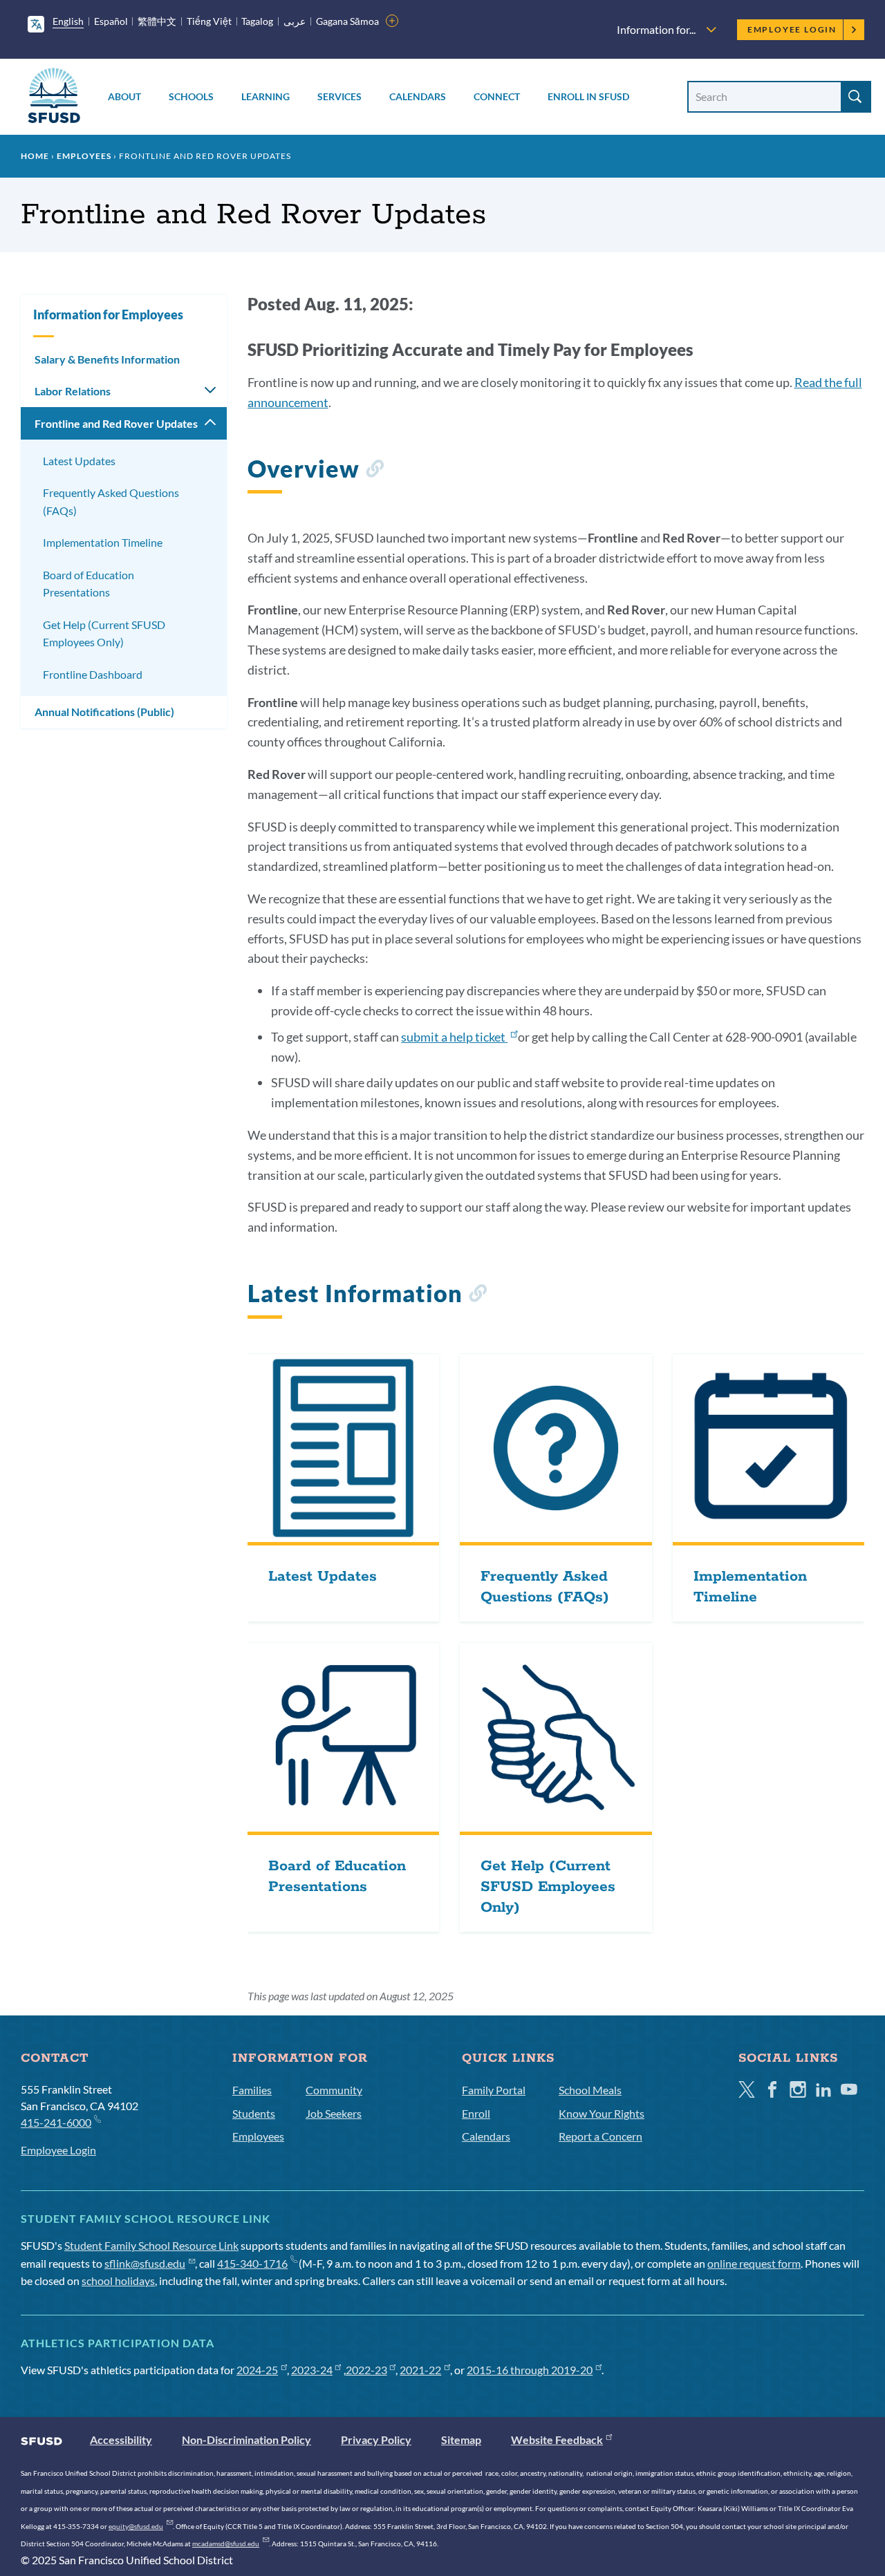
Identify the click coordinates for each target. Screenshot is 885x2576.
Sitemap (461, 2439)
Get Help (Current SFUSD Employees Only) (104, 633)
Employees (84, 156)
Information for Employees (108, 314)
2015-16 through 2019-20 (530, 2370)
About (124, 96)
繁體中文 (157, 21)
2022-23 (366, 2370)
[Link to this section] (374, 471)
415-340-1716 (252, 2263)
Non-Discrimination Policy (246, 2439)
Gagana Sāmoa (347, 21)
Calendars (418, 96)
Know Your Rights (602, 2113)
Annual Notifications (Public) (104, 712)
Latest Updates (79, 461)
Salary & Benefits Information (107, 359)
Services (339, 96)
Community (334, 2090)
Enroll (476, 2113)
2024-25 (257, 2370)
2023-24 (312, 2370)
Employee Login (792, 29)
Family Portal (494, 2090)
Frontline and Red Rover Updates (116, 423)
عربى (295, 21)
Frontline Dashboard (93, 674)
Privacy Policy (376, 2439)
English (68, 21)
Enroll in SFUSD (588, 96)
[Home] (54, 98)
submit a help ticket (454, 1037)
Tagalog (257, 21)
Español (111, 21)
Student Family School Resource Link (151, 2245)
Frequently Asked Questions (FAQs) (111, 501)
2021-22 (420, 2370)
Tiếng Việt (209, 21)
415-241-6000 (56, 2122)
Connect (497, 96)
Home (35, 156)
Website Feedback (557, 2439)
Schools (191, 96)
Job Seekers (334, 2113)
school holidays (118, 2281)
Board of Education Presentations (88, 584)
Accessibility (121, 2439)
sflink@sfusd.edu (145, 2263)
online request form (754, 2263)
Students (254, 2113)
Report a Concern (600, 2136)
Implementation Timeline (103, 542)
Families (252, 2090)
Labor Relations (73, 391)
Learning (265, 96)
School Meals (590, 2090)
